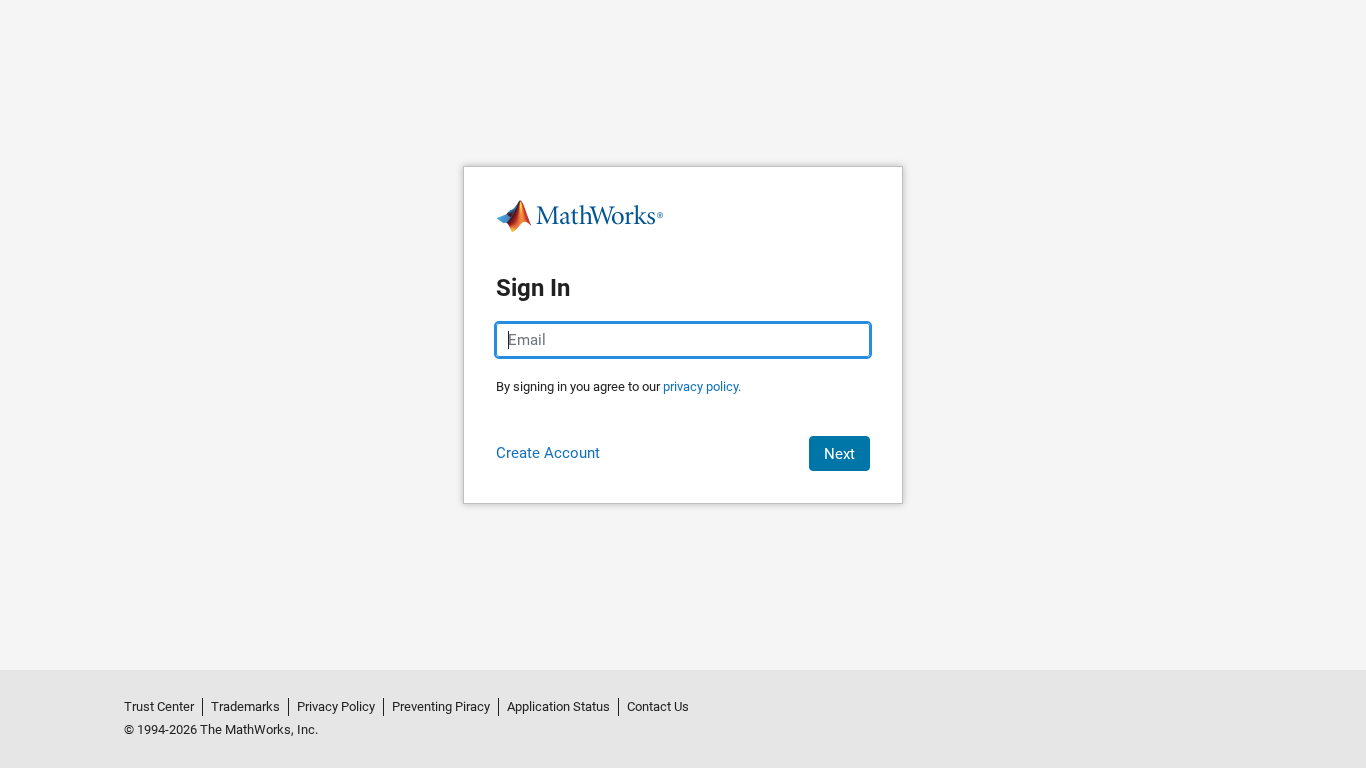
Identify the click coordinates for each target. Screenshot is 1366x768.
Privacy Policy (336, 706)
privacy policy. (702, 386)
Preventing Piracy (441, 706)
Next (839, 454)
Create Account (548, 453)
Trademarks (245, 706)
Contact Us (658, 706)
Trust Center (159, 706)
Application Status (558, 706)
